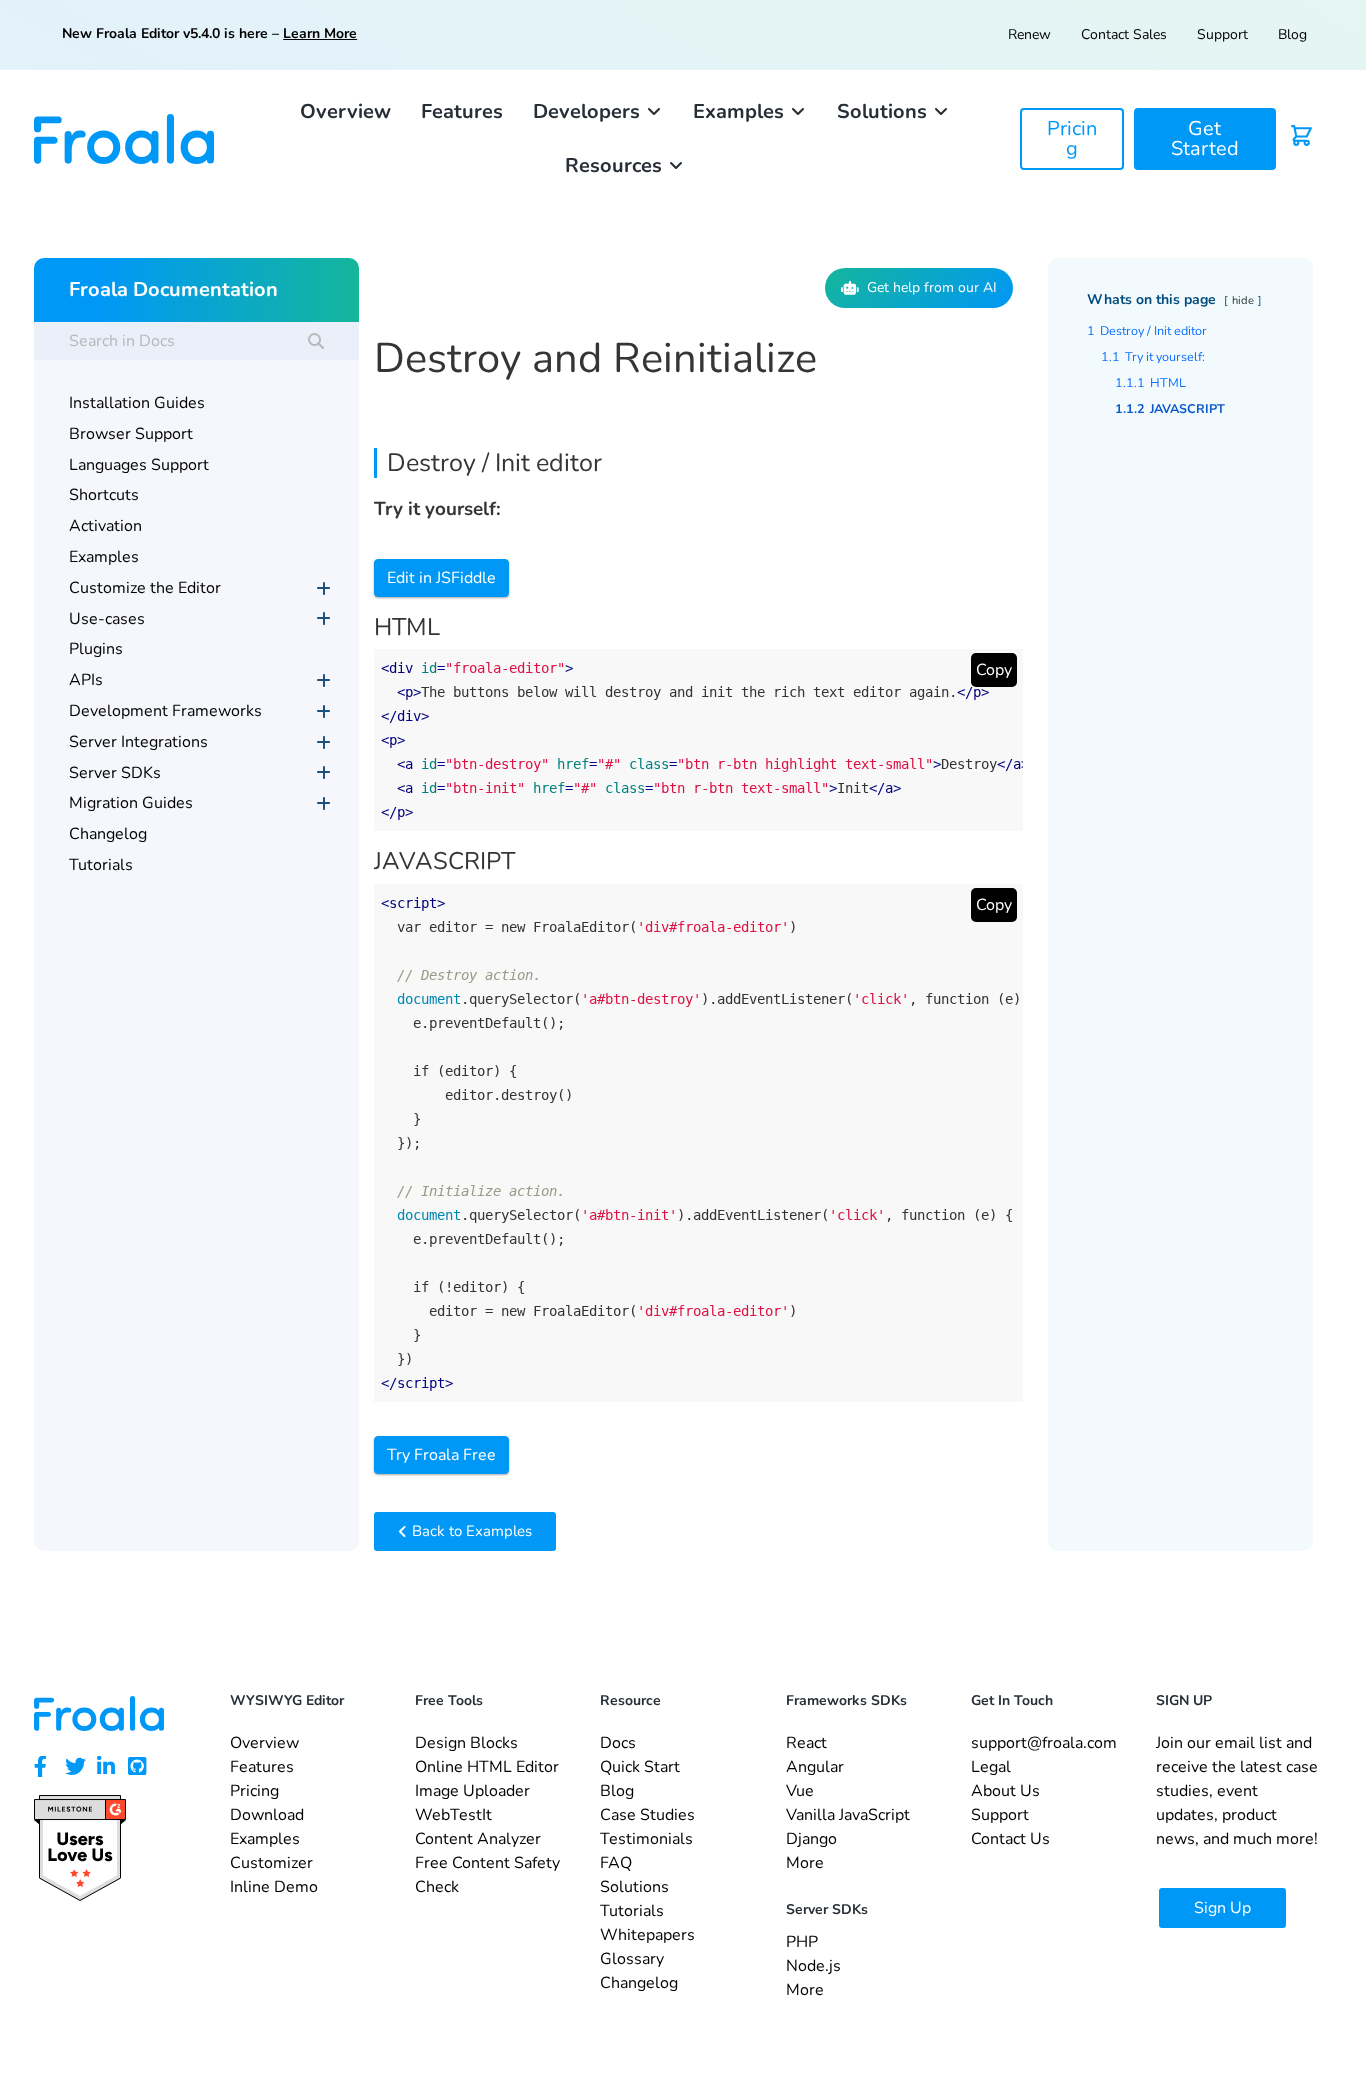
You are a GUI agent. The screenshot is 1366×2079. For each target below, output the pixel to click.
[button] (598, 112)
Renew (1029, 34)
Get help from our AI (932, 287)
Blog (1292, 34)
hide (1243, 300)
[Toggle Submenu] (324, 588)
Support (1222, 34)
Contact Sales (1124, 34)
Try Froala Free (441, 1455)
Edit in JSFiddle (441, 578)
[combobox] (196, 341)
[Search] (316, 341)
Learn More (320, 33)
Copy (994, 670)
